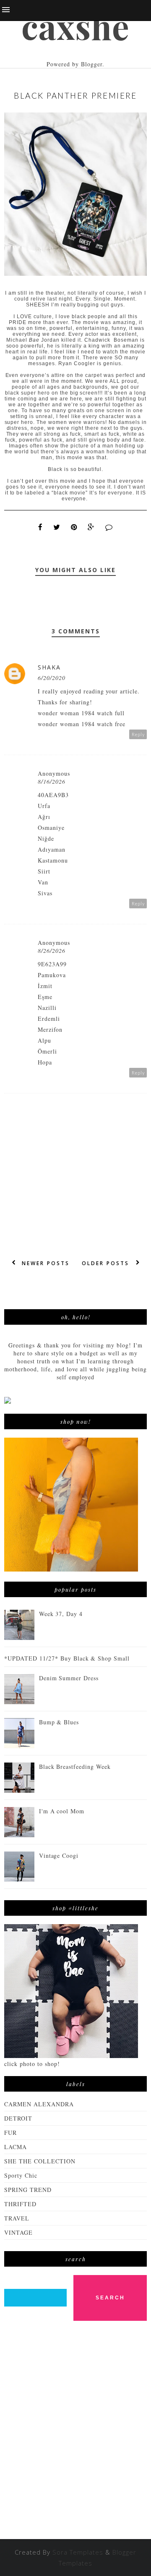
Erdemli (49, 1019)
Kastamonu (53, 860)
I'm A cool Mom (62, 1811)
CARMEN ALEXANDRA (39, 2104)
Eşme (45, 997)
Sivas (45, 893)
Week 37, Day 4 (61, 1614)
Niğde (46, 838)
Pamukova (52, 975)
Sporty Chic (21, 2175)
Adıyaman (52, 849)
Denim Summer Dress (69, 1678)
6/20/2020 (52, 678)
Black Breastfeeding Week (75, 1767)
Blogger (92, 64)
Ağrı (44, 817)
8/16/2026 (52, 781)
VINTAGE (18, 2232)
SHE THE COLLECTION (40, 2161)
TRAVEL (17, 2218)
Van (43, 882)
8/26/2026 (52, 951)
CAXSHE (75, 26)
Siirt (44, 871)
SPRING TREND (28, 2190)
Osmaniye (51, 828)
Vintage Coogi (59, 1856)
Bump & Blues (59, 1722)
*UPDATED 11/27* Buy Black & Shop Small (67, 1658)
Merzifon (50, 1029)
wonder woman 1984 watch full (81, 713)
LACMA (16, 2147)
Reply (138, 734)
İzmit (45, 986)
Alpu (44, 1040)
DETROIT (18, 2118)
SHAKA (49, 667)
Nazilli (47, 1008)
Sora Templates (78, 2552)
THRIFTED (20, 2204)
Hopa (45, 1062)
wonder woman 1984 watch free (82, 724)
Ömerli (47, 1051)
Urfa (44, 806)
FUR (10, 2133)
